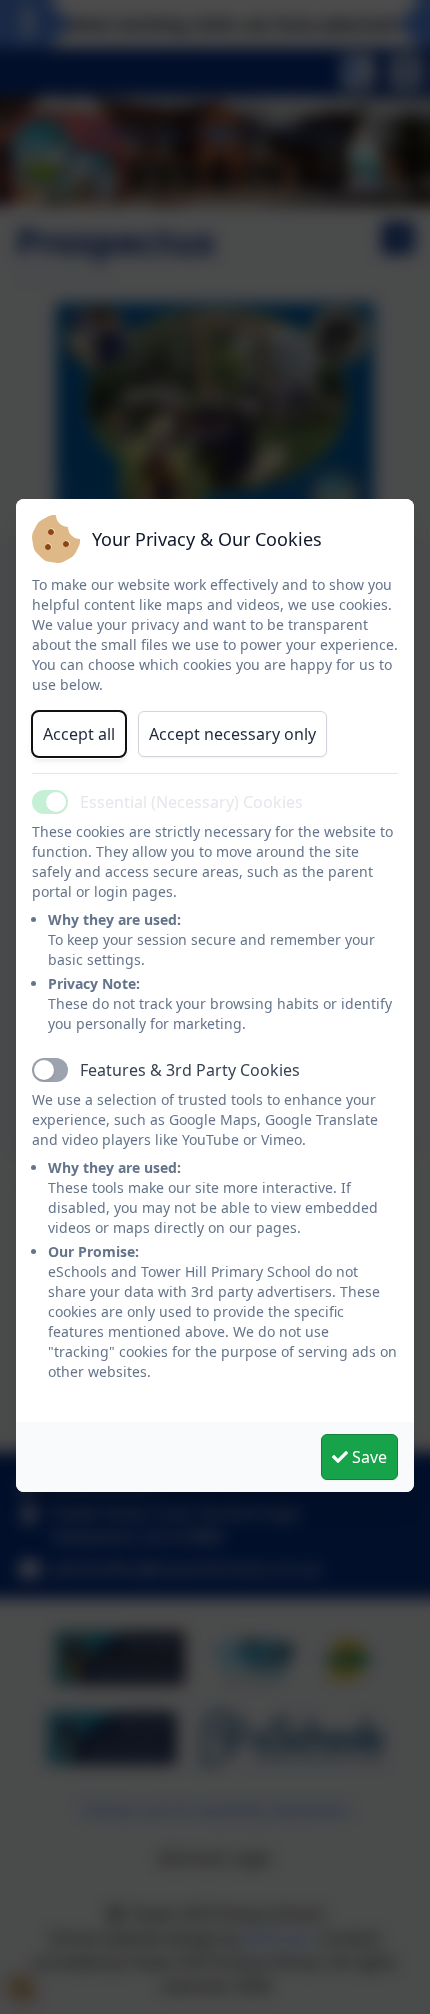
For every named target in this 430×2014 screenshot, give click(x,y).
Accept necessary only (232, 734)
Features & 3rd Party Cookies (190, 1070)
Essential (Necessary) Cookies (191, 802)
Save (367, 1457)
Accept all (79, 734)
